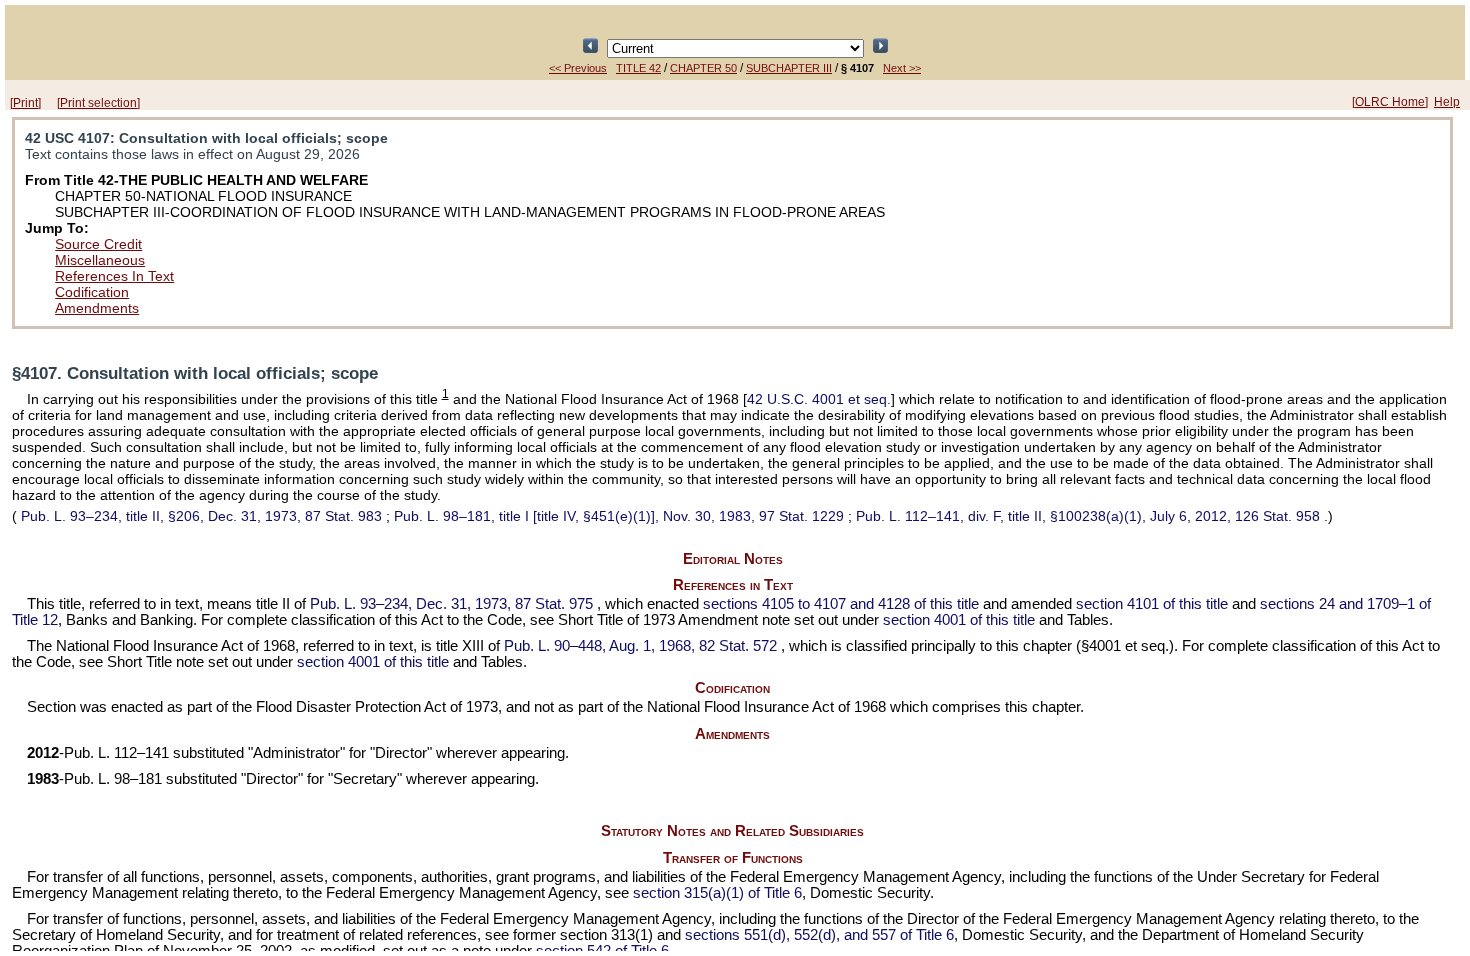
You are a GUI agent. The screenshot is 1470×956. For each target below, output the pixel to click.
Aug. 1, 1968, (640, 646)
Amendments (97, 308)
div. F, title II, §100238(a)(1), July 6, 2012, (1088, 516)
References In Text (114, 276)
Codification (92, 292)
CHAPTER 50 (703, 68)
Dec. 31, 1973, (451, 604)
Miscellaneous (100, 260)
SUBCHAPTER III (789, 68)
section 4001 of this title (959, 620)
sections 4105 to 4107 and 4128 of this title (841, 604)
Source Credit (98, 244)
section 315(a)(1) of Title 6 (717, 893)
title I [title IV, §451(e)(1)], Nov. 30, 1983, (619, 516)
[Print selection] (98, 103)
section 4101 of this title (1152, 604)
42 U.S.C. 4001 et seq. (819, 399)
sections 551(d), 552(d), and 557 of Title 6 (819, 935)
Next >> (902, 68)
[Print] (25, 103)
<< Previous (578, 68)
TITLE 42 (638, 68)
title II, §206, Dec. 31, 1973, (201, 516)
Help (1447, 102)
